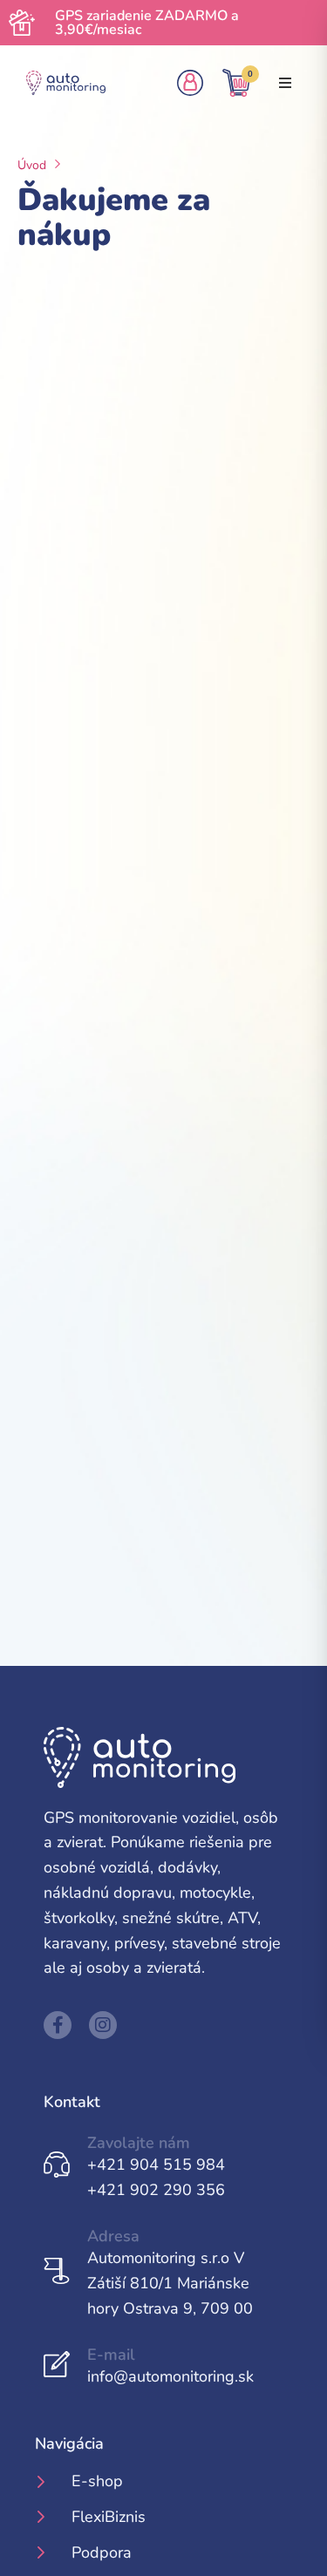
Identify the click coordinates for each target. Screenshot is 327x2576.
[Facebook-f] (58, 2025)
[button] (285, 83)
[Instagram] (103, 2025)
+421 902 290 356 (156, 2190)
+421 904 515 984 (156, 2165)
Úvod (32, 165)
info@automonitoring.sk (170, 2376)
